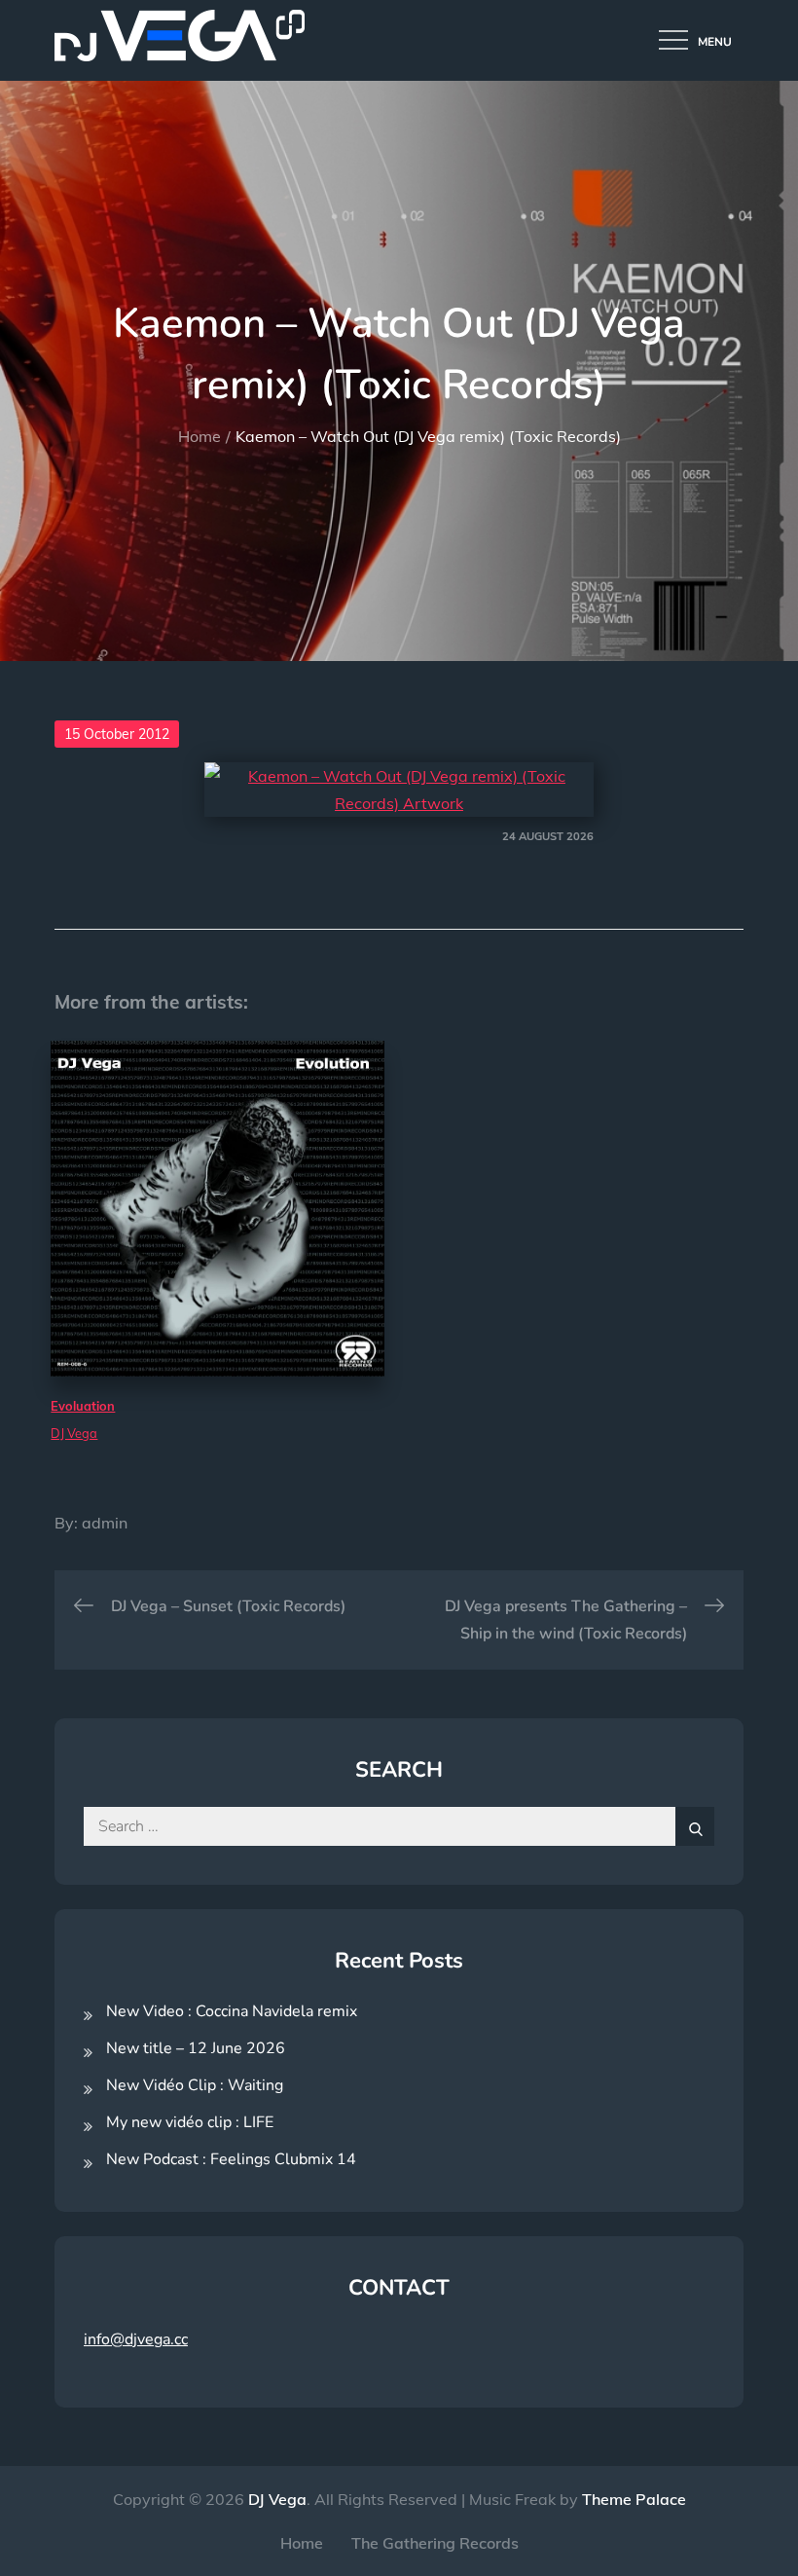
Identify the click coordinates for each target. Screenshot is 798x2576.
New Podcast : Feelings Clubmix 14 (231, 2159)
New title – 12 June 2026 (196, 2048)
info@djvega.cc (136, 2339)
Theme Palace (634, 2499)
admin (105, 1523)
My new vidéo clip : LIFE (190, 2122)
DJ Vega (277, 2499)
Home (302, 2543)
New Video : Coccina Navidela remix (232, 2011)
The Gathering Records (435, 2543)
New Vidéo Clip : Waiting (195, 2085)
